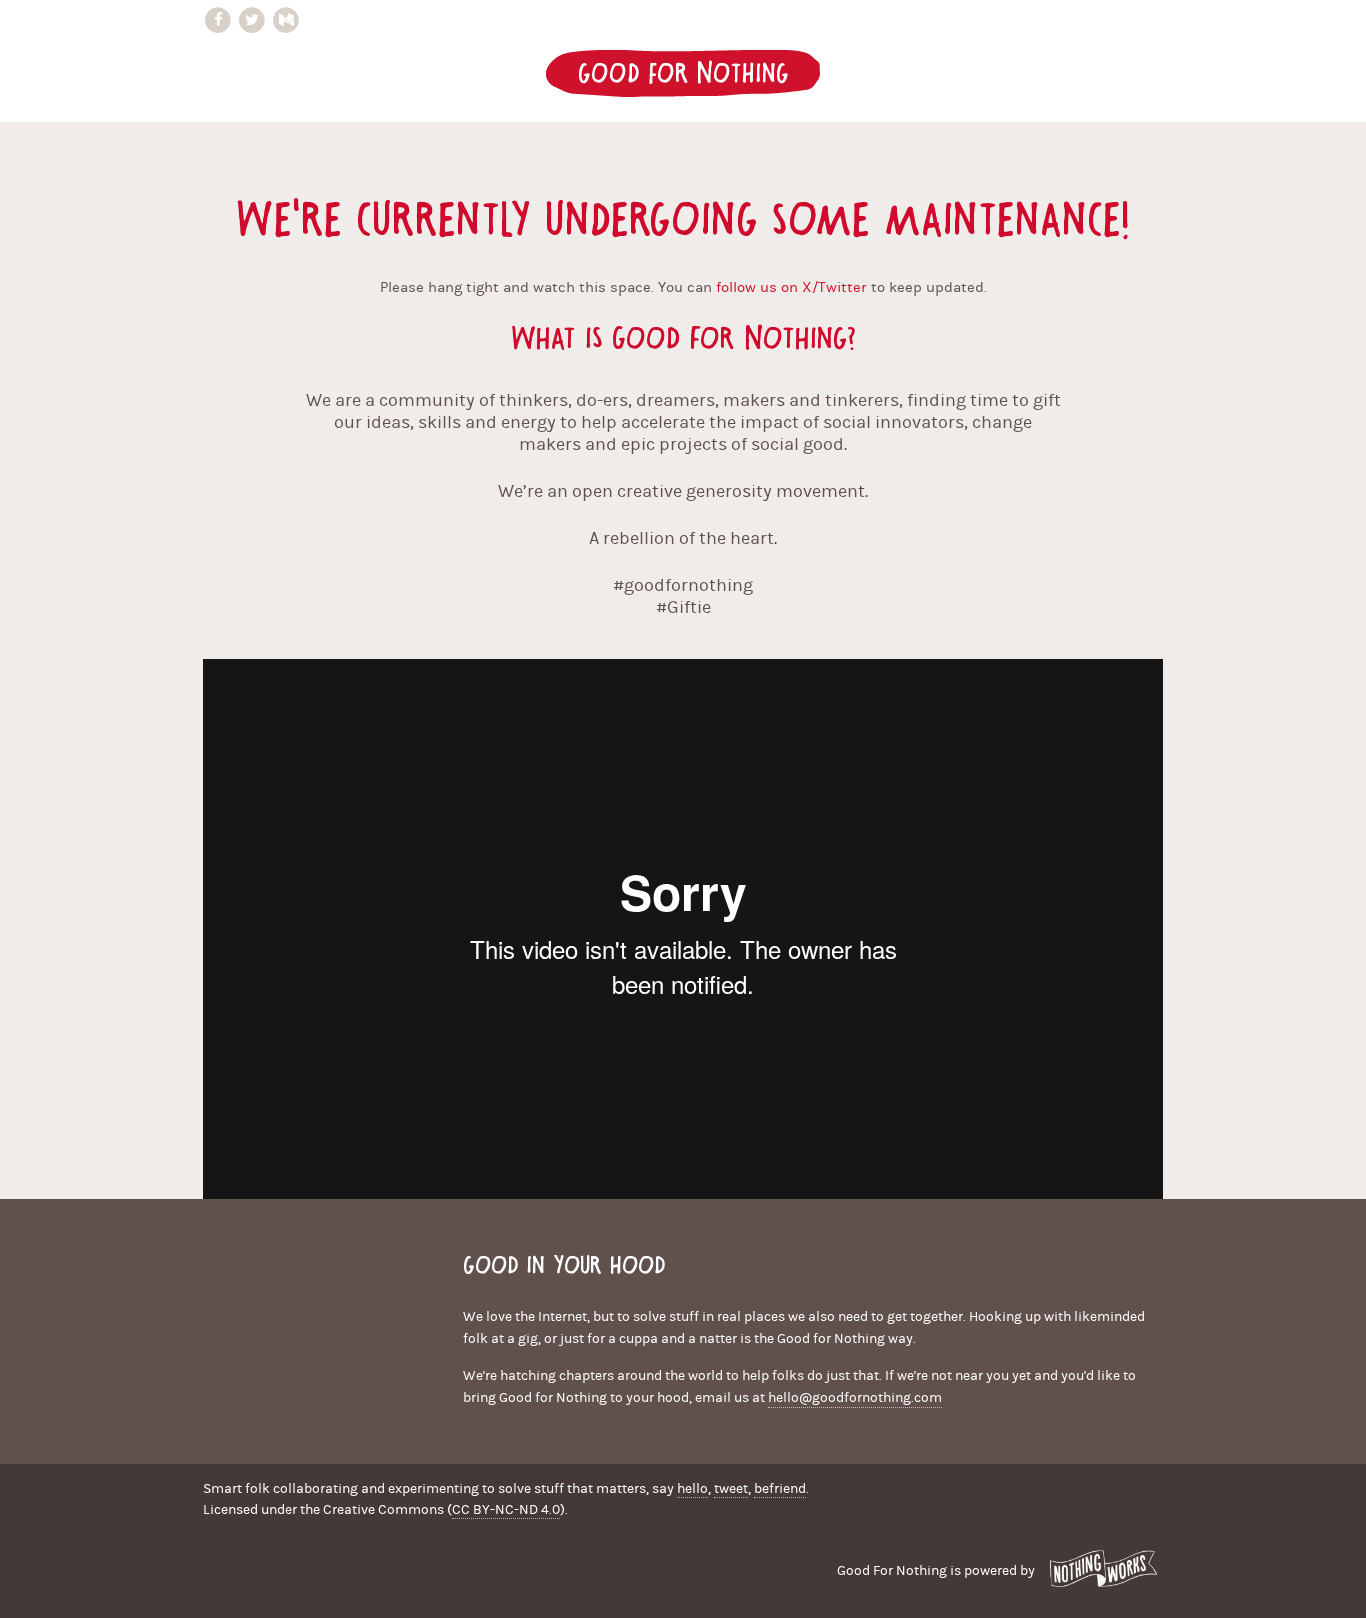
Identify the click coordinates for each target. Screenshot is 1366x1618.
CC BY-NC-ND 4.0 (506, 1510)
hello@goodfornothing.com (855, 1398)
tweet (731, 1489)
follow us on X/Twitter (791, 287)
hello (692, 1489)
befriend (780, 1489)
